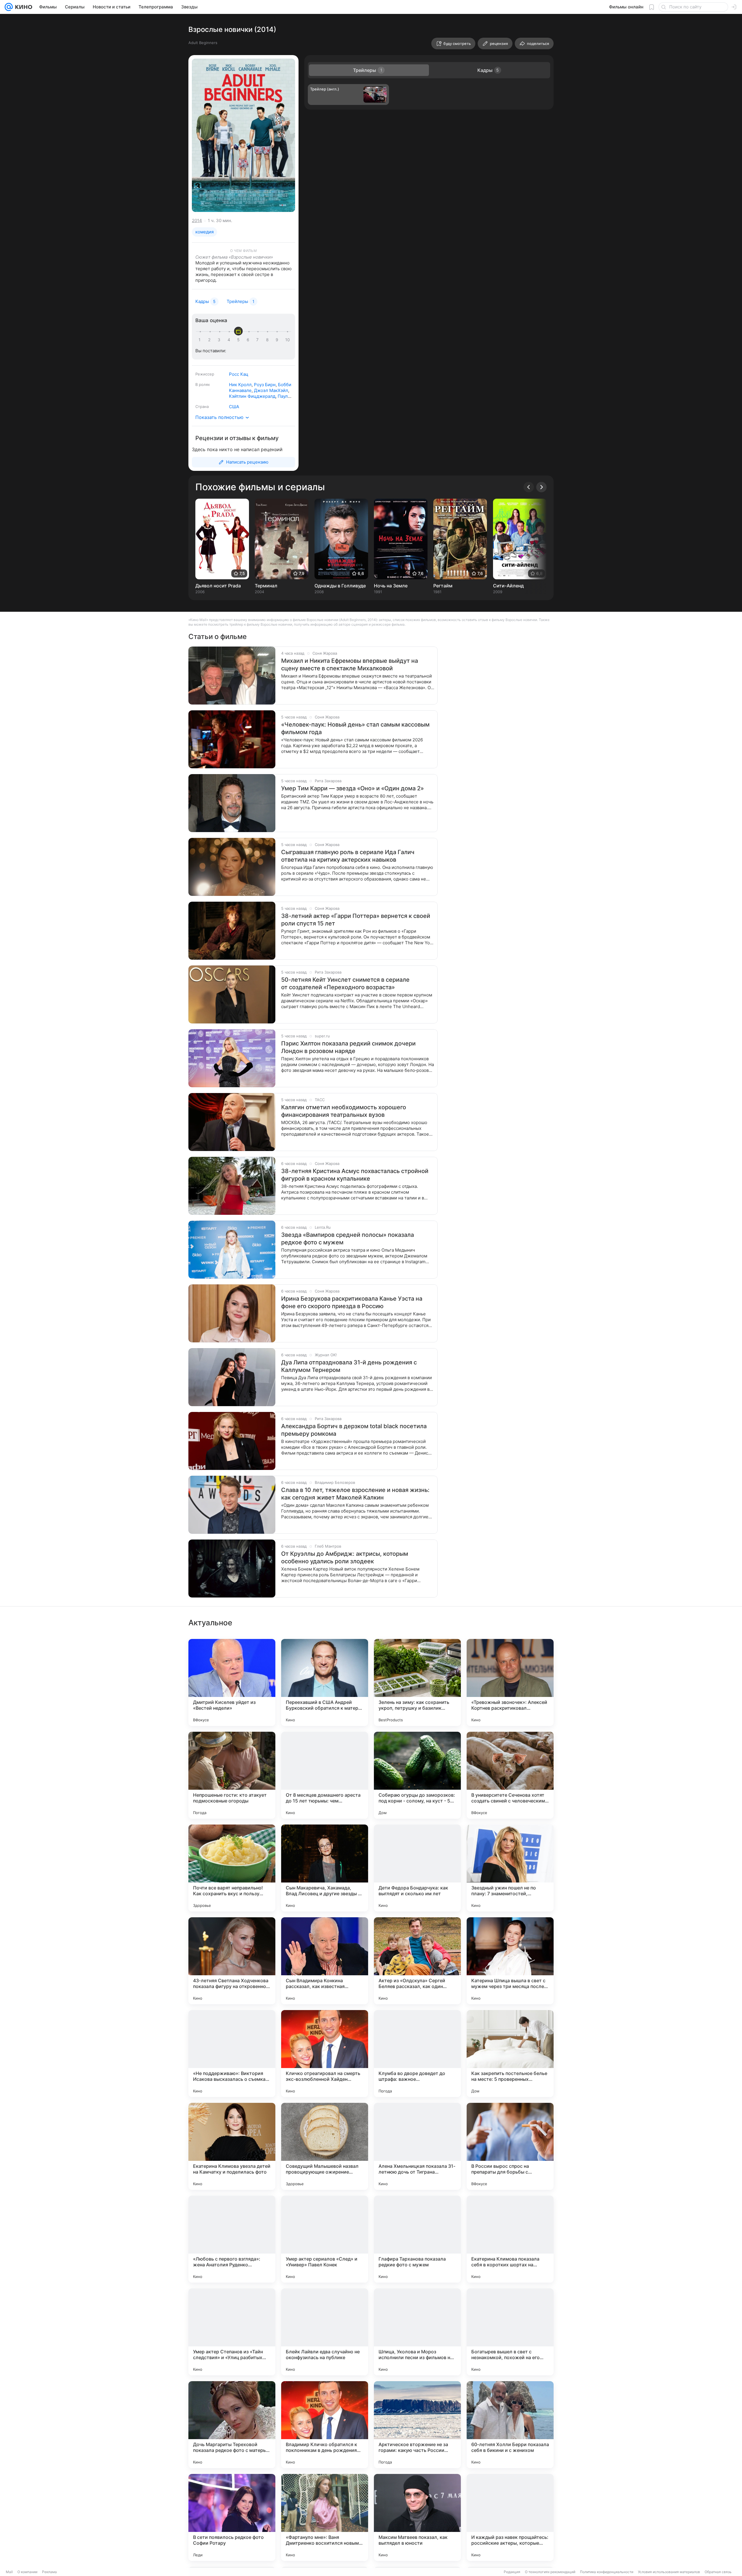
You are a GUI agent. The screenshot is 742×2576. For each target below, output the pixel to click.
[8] (268, 340)
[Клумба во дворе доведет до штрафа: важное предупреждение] (417, 2054)
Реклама (49, 2572)
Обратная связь (718, 2572)
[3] (220, 340)
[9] (278, 340)
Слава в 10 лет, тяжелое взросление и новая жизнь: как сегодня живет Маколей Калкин (355, 1494)
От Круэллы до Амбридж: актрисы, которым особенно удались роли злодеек (345, 1557)
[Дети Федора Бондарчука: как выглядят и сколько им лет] (417, 1868)
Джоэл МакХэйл (271, 390)
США (234, 407)
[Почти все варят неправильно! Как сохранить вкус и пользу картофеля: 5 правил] (232, 1868)
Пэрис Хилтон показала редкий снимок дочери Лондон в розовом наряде (348, 1047)
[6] (249, 340)
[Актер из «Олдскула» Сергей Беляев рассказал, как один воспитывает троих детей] (417, 1961)
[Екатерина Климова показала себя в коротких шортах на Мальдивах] (510, 2239)
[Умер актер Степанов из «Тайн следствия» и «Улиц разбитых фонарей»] (232, 2332)
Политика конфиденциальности (607, 2572)
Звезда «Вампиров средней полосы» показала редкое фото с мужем (348, 1239)
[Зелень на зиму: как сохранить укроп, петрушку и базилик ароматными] (417, 1682)
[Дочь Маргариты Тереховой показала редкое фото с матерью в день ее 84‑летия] (232, 2425)
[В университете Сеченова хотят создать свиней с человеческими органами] (510, 1775)
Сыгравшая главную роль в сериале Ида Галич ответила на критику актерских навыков (348, 856)
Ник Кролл (240, 385)
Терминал (266, 586)
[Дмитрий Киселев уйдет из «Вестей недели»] (232, 1682)
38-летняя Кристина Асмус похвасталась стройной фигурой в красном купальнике (355, 1175)
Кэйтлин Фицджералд (252, 396)
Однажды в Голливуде (340, 586)
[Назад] (529, 487)
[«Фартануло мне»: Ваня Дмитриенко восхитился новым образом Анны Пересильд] (325, 2517)
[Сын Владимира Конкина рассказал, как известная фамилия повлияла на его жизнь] (325, 1961)
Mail (9, 2572)
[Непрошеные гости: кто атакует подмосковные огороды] (232, 1775)
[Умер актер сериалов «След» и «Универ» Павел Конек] (325, 2239)
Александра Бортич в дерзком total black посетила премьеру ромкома (354, 1430)
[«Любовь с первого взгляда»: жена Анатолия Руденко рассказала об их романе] (232, 2239)
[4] (230, 340)
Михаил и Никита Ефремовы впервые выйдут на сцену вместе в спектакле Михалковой (350, 665)
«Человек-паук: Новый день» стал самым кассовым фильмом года (355, 728)
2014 (197, 220)
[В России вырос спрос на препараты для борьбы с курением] (510, 2146)
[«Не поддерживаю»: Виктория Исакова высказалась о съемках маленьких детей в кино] (232, 2054)
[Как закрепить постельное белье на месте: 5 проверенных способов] (510, 2054)
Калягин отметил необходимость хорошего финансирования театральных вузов (344, 1111)
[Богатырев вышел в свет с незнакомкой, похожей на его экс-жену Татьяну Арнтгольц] (510, 2332)
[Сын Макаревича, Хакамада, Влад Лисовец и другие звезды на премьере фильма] (325, 1868)
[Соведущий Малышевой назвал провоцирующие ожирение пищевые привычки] (325, 2146)
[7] (259, 340)
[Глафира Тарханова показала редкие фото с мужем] (417, 2239)
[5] (239, 340)
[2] (210, 340)
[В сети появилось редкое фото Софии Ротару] (232, 2517)
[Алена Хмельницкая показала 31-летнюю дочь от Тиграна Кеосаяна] (417, 2146)
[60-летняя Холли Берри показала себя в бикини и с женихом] (510, 2425)
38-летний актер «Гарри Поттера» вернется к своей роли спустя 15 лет (356, 920)
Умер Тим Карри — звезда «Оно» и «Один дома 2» (352, 788)
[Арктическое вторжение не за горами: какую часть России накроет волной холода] (417, 2425)
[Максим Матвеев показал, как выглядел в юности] (417, 2517)
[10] (288, 340)
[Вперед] (541, 487)
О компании (27, 2572)
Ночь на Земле (391, 586)
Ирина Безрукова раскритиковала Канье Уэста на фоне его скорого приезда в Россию (352, 1302)
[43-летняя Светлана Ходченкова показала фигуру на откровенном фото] (232, 1961)
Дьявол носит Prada (218, 586)
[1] (201, 340)
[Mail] (9, 7)
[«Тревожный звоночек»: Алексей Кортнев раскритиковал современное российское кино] (510, 1682)
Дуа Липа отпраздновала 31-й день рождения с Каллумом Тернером (349, 1366)
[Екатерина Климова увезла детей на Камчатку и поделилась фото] (232, 2146)
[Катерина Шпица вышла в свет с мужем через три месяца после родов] (510, 1961)
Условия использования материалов (669, 2572)
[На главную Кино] (22, 7)
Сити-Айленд (508, 586)
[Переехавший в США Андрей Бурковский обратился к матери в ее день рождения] (325, 1682)
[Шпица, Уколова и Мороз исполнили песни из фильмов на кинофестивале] (417, 2332)
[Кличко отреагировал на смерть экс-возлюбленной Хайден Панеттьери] (325, 2054)
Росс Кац (239, 374)
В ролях (203, 384)
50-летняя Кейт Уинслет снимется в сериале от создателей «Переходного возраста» (345, 983)
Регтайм (443, 586)
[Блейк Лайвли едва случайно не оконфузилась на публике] (325, 2332)
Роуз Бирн (265, 385)
